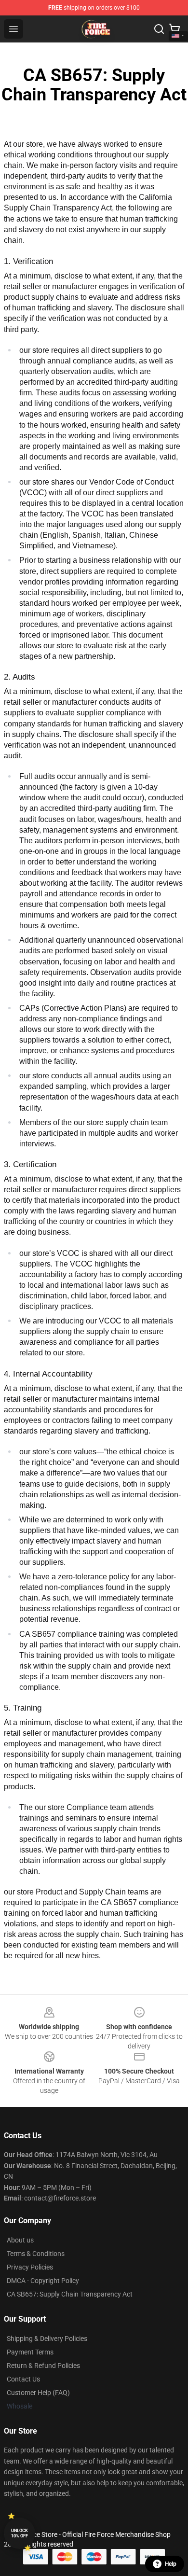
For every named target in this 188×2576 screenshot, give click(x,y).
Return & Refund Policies (43, 2366)
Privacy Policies (30, 2267)
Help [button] (171, 2564)
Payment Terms (30, 2352)
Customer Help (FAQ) (38, 2393)
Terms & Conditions (36, 2254)
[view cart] (175, 29)
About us (20, 2240)
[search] (159, 29)
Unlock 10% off (20, 2533)
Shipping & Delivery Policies (47, 2339)
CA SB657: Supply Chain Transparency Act (70, 2294)
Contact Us (23, 2379)
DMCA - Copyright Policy (43, 2281)
